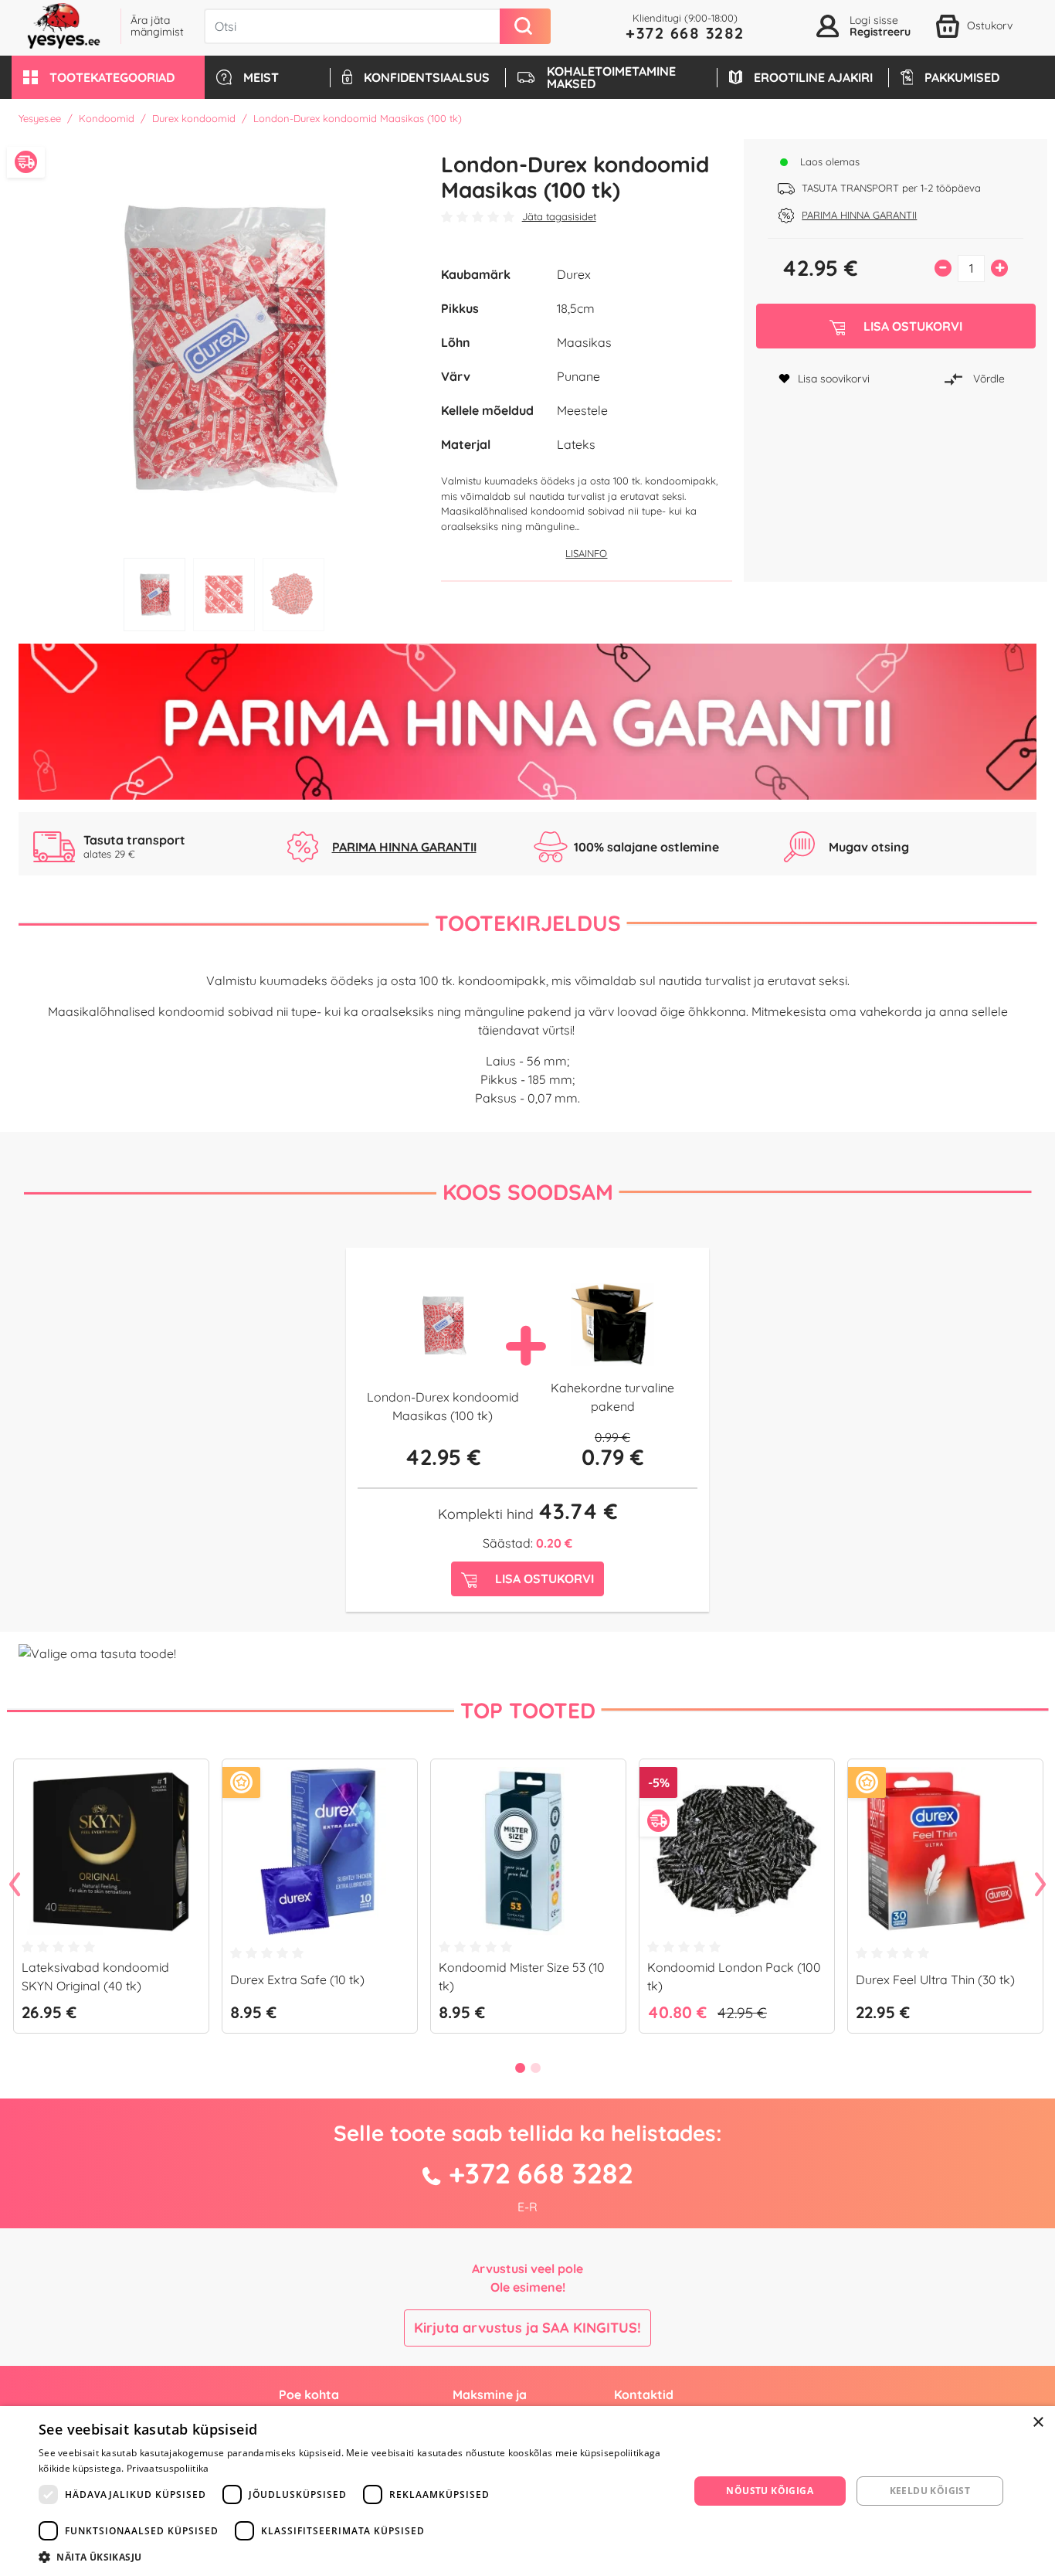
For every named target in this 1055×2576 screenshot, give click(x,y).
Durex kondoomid (194, 118)
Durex (574, 274)
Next (1040, 1885)
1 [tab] (154, 595)
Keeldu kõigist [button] (930, 2491)
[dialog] (527, 2491)
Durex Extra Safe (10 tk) (297, 1980)
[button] (108, 77)
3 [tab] (293, 595)
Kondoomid (107, 118)
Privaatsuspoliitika (168, 2468)
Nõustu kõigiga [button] (770, 2491)
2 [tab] (224, 595)
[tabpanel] (224, 345)
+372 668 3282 (685, 33)
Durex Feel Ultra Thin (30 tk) (935, 1980)
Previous (15, 1885)
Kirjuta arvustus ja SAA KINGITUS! (527, 2328)
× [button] (1038, 2423)
